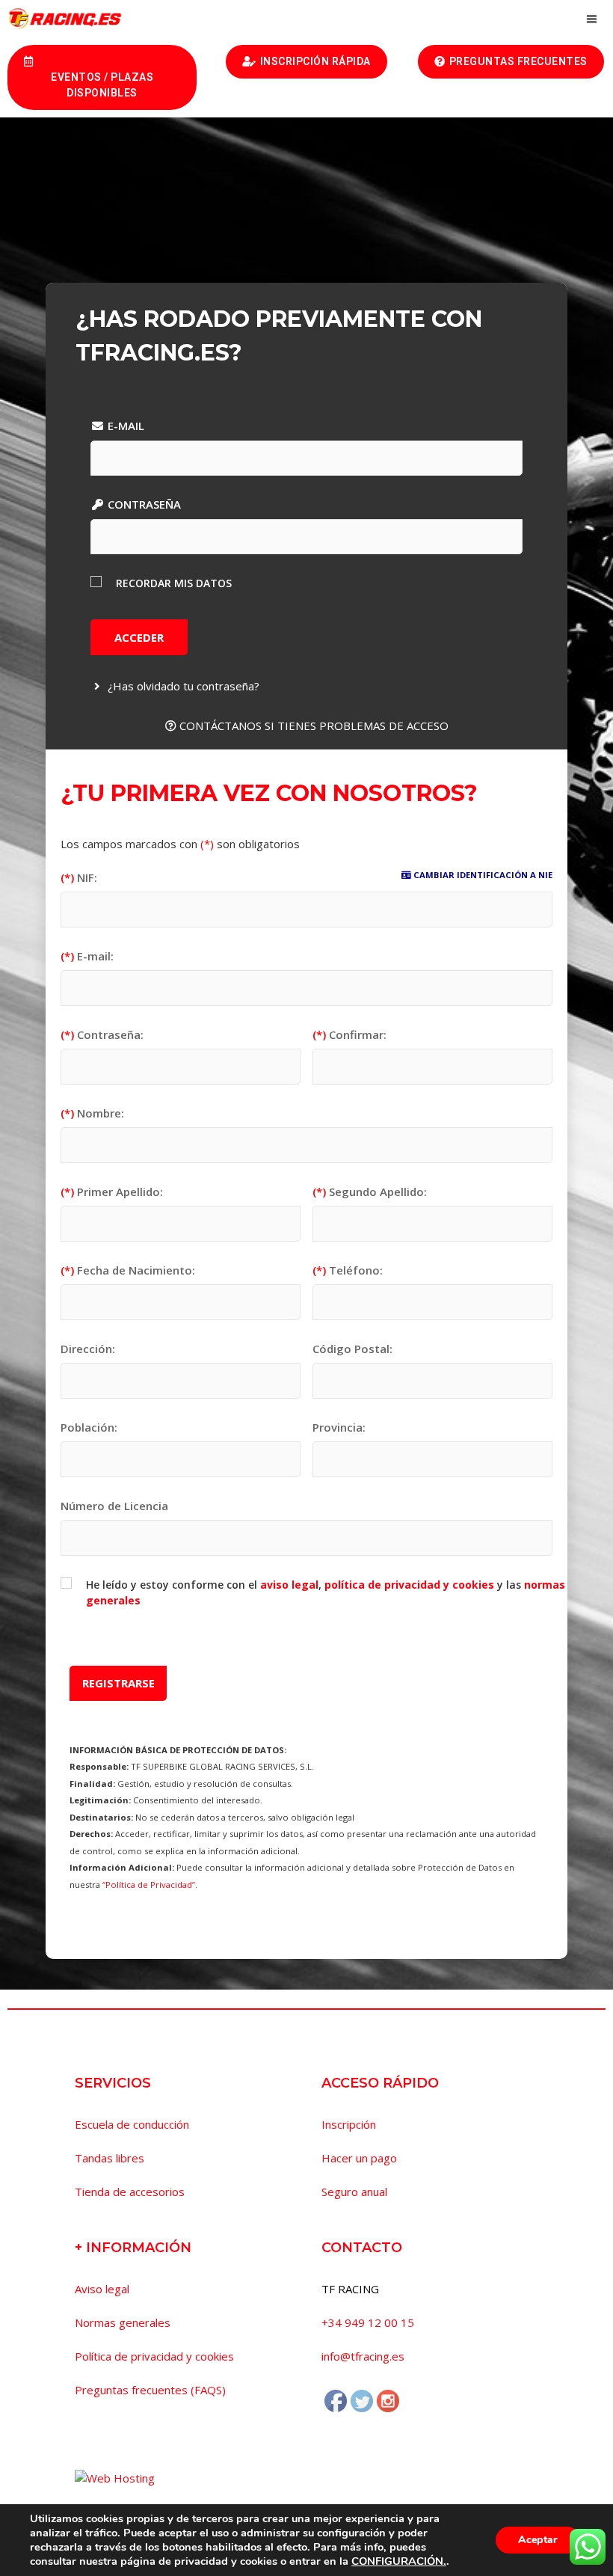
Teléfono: (348, 1270)
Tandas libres (110, 2158)
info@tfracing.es (363, 2356)
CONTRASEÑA (143, 504)
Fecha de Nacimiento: (128, 1270)
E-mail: (87, 956)
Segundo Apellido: (370, 1192)
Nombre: (92, 1113)
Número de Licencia (114, 1506)
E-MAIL (124, 426)
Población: (89, 1427)
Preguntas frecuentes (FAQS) (150, 2390)
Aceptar (538, 2540)
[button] (102, 77)
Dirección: (88, 1349)
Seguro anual (354, 2192)
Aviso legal (102, 2289)
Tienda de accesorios (130, 2192)
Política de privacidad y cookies (154, 2356)
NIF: (79, 877)
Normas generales (123, 2322)
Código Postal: (352, 1349)
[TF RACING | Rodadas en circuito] (69, 19)
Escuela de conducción (132, 2124)
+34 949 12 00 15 (368, 2322)
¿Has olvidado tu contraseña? (182, 686)
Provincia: (339, 1427)
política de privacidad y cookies (409, 1585)
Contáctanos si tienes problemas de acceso (312, 726)
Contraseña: (102, 1034)
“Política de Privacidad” (149, 1885)
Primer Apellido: (112, 1192)
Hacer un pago (359, 2158)
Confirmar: (349, 1034)
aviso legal (289, 1585)
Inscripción (349, 2124)
